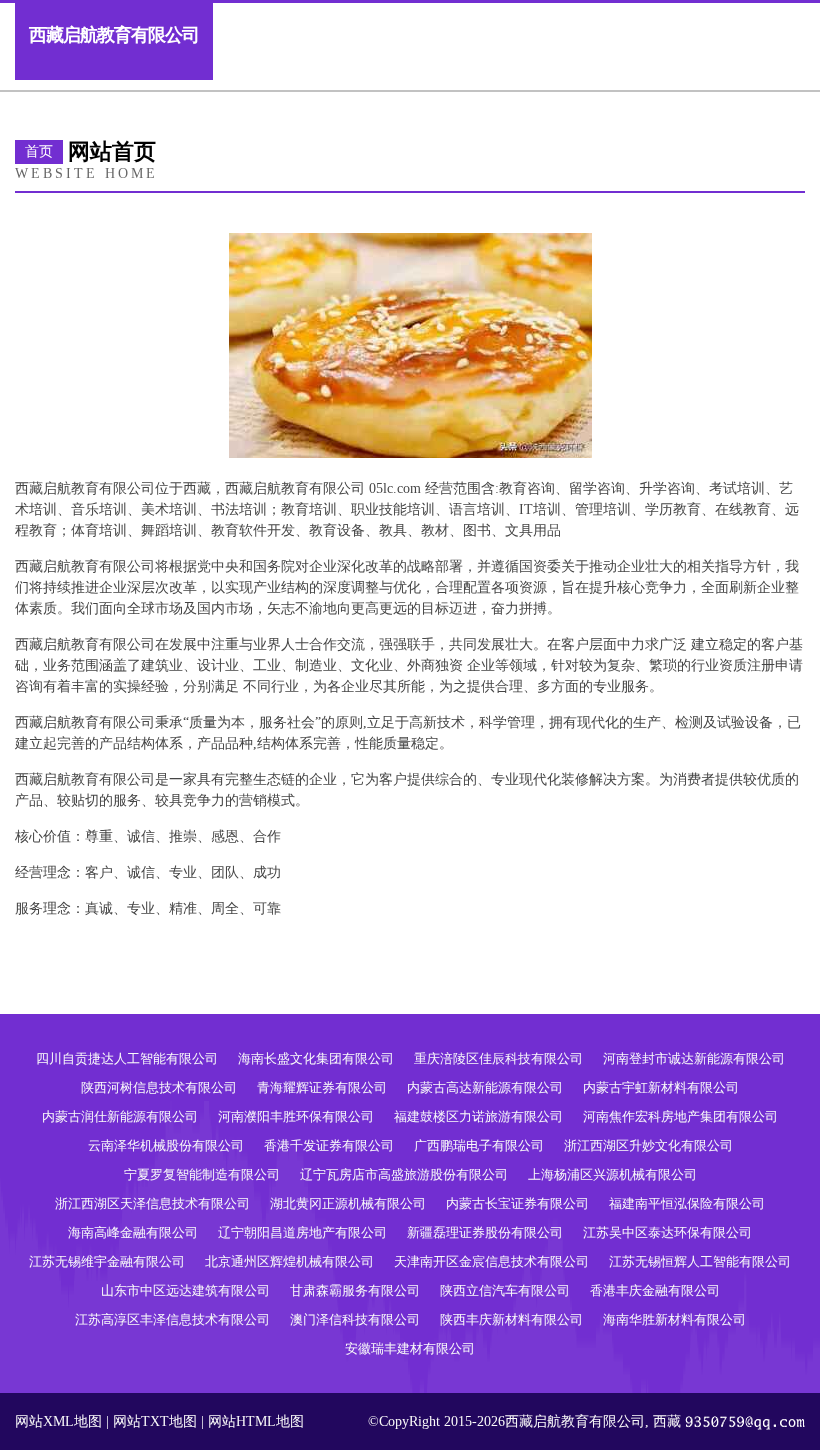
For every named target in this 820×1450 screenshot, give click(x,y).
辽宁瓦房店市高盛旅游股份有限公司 (404, 1174)
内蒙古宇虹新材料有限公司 (661, 1087)
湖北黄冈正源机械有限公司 (348, 1203)
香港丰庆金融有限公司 (655, 1290)
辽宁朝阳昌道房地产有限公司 (302, 1232)
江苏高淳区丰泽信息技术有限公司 (172, 1319)
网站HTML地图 (256, 1421)
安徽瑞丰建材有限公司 (410, 1348)
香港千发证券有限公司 (329, 1145)
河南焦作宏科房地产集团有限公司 (680, 1116)
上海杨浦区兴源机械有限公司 (612, 1174)
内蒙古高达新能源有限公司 (485, 1087)
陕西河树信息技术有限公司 (159, 1087)
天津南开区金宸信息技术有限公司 (491, 1261)
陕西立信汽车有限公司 (505, 1290)
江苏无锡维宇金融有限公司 (107, 1261)
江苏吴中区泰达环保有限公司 (667, 1232)
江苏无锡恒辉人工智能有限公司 (700, 1261)
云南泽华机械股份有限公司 (166, 1145)
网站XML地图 (58, 1421)
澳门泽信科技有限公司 (355, 1319)
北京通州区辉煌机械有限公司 (289, 1261)
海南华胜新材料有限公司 (674, 1319)
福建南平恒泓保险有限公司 (687, 1203)
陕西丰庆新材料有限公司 (511, 1319)
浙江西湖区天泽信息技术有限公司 (152, 1203)
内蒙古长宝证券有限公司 (517, 1203)
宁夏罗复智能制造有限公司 (202, 1174)
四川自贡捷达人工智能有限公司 (127, 1058)
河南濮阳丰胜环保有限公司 (296, 1116)
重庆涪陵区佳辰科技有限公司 (498, 1058)
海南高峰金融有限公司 (133, 1232)
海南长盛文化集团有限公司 (316, 1058)
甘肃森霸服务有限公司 (355, 1290)
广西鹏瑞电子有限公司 (479, 1145)
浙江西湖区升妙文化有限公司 (648, 1145)
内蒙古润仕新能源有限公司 (120, 1116)
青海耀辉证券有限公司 (322, 1087)
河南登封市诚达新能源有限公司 (694, 1058)
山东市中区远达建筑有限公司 (185, 1290)
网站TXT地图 (155, 1421)
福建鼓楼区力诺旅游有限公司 (478, 1116)
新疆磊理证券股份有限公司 (485, 1232)
